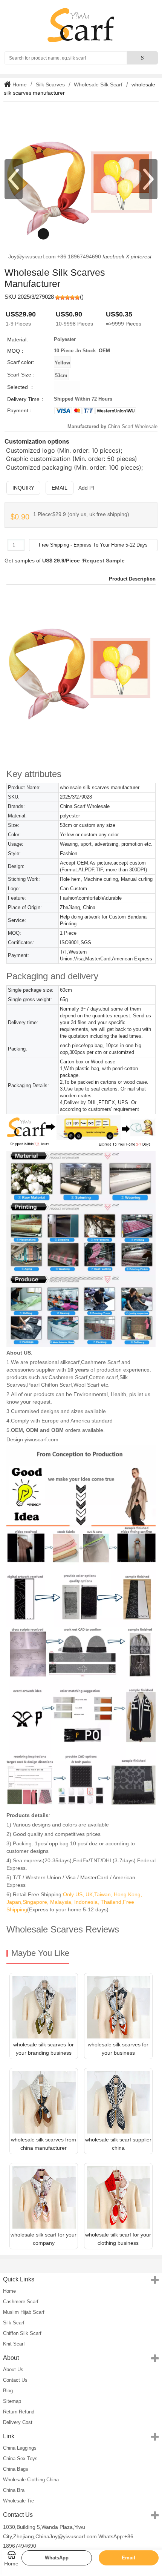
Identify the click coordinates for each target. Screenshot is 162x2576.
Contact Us (15, 2380)
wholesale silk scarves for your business (118, 2049)
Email (60, 488)
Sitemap (12, 2401)
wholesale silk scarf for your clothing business (118, 2239)
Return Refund (19, 2412)
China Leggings (20, 2448)
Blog (8, 2391)
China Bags (16, 2469)
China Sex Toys (20, 2458)
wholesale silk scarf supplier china (118, 2144)
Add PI (86, 488)
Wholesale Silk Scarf (98, 84)
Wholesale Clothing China (31, 2480)
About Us (13, 2369)
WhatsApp (57, 2558)
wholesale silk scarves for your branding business (44, 2049)
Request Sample (104, 561)
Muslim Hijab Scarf (24, 2312)
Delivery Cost (18, 2422)
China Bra (14, 2490)
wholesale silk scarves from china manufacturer (44, 2144)
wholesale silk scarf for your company (44, 2239)
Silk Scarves (50, 84)
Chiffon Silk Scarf (22, 2333)
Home (19, 84)
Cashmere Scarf (21, 2302)
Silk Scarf (14, 2323)
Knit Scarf (14, 2344)
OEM (104, 351)
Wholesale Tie (18, 2501)
